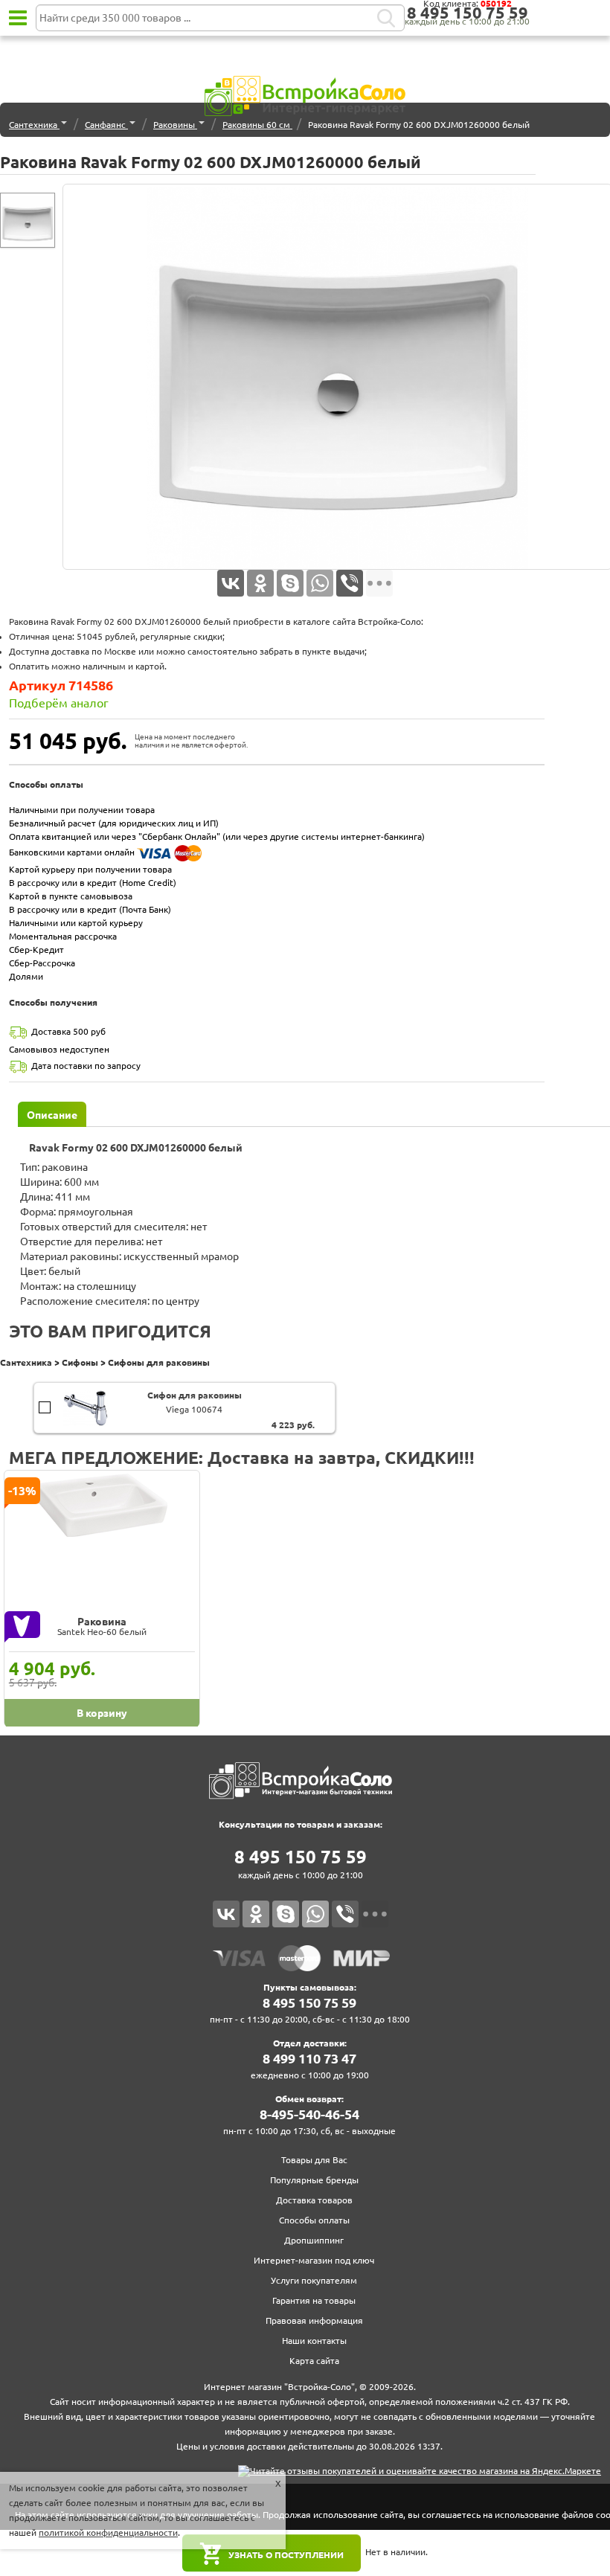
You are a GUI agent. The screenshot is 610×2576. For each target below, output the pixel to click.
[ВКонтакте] (231, 583)
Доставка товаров (314, 2200)
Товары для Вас (314, 2160)
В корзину (45, 1400)
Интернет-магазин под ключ (314, 2260)
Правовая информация (314, 2320)
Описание (52, 1115)
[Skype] (290, 583)
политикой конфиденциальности (108, 2532)
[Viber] (350, 583)
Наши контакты (314, 2341)
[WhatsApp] (320, 583)
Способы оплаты (314, 2220)
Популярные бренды (314, 2180)
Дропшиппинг (314, 2240)
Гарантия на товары (314, 2300)
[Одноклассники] (260, 583)
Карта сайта (314, 2361)
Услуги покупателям (314, 2280)
